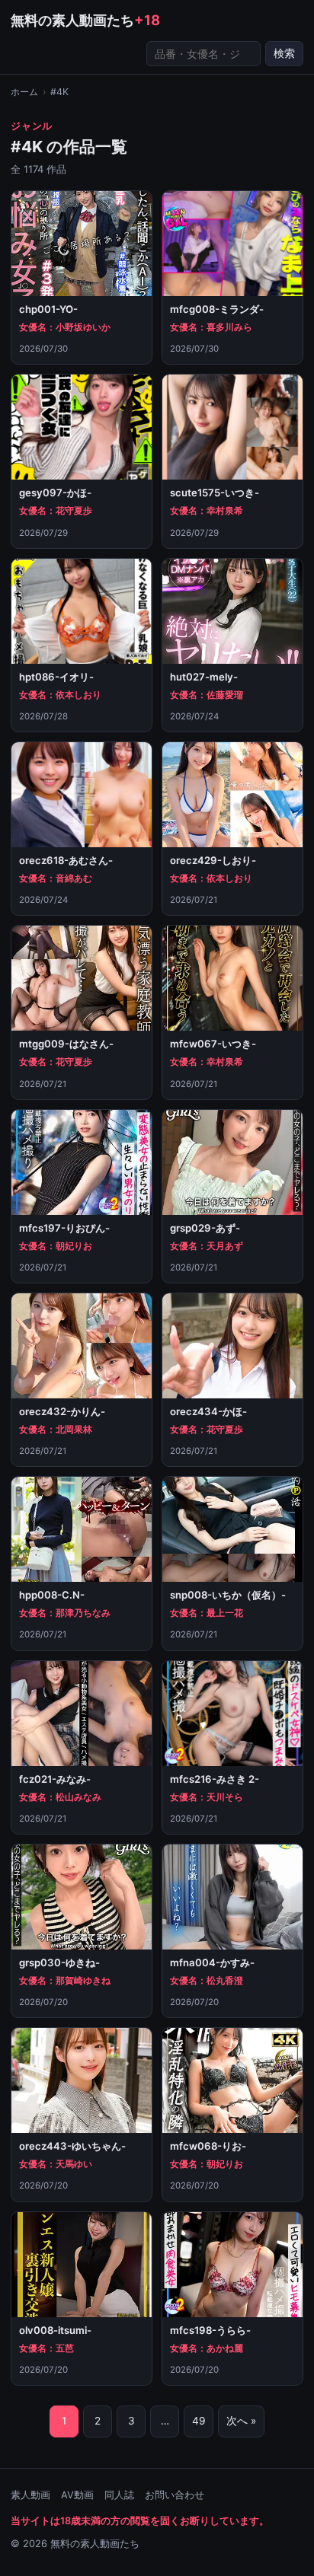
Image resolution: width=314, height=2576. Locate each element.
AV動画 (77, 2495)
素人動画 (30, 2495)
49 (199, 2421)
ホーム (24, 92)
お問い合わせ (175, 2495)
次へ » (241, 2421)
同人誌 (119, 2495)
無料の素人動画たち (85, 20)
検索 (284, 53)
